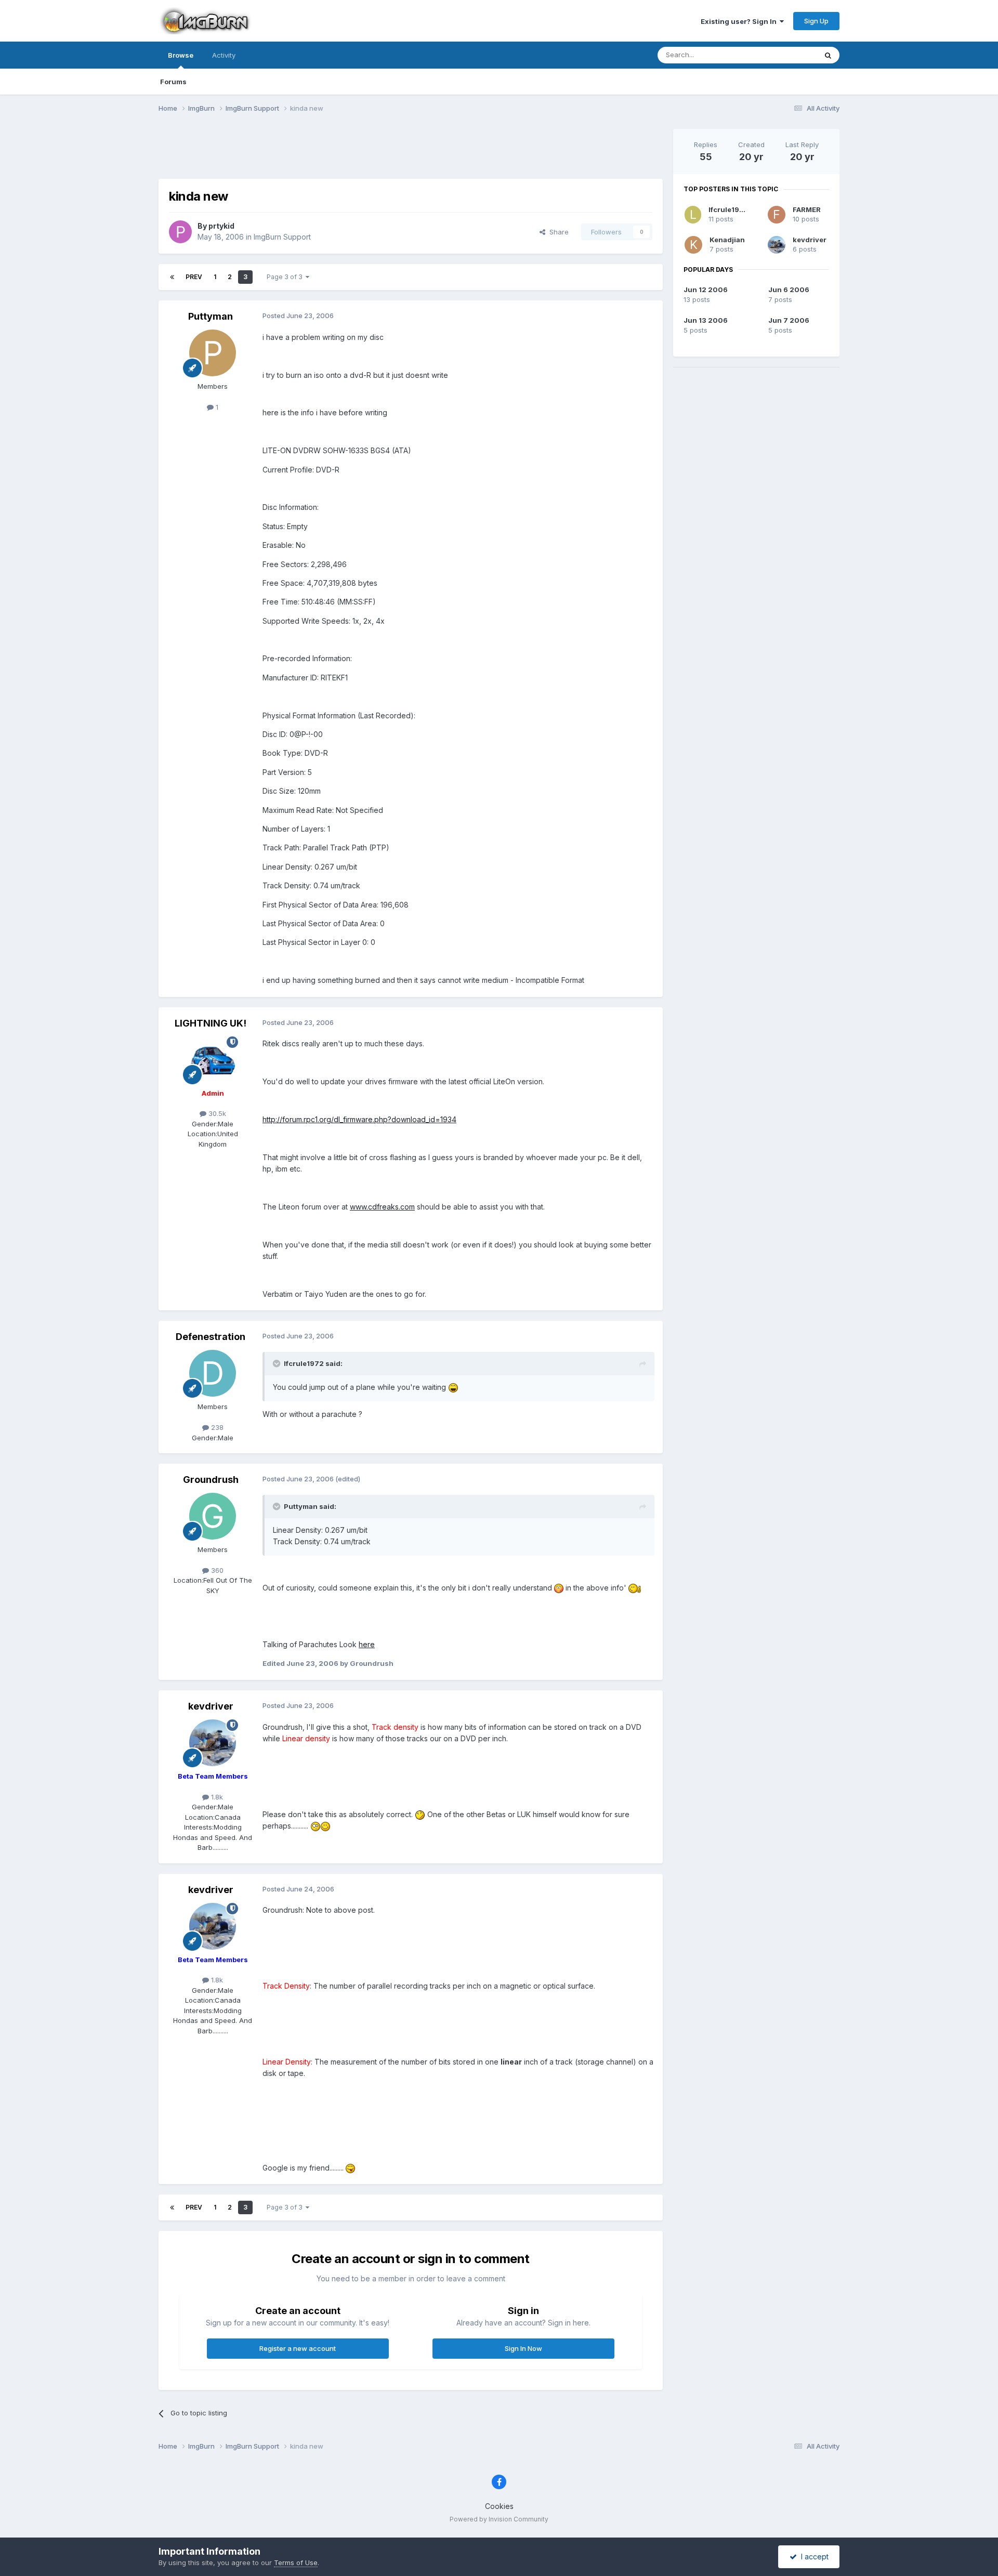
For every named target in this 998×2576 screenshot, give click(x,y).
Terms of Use (296, 2562)
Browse (181, 55)
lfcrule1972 (728, 209)
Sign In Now (523, 2348)
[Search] (828, 55)
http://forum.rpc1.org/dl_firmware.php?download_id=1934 (359, 1119)
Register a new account (298, 2348)
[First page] (172, 277)
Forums (173, 82)
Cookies (499, 2506)
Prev (194, 277)
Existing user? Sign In (740, 21)
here (367, 1644)
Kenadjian (727, 240)
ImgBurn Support (282, 237)
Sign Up (816, 21)
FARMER (807, 209)
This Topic (786, 55)
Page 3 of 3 (286, 277)
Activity (224, 55)
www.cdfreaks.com (382, 1207)
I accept (813, 2557)
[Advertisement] (411, 152)
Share (557, 232)
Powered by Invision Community (499, 2519)
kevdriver (810, 240)
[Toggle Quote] (278, 1363)
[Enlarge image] (453, 1387)
